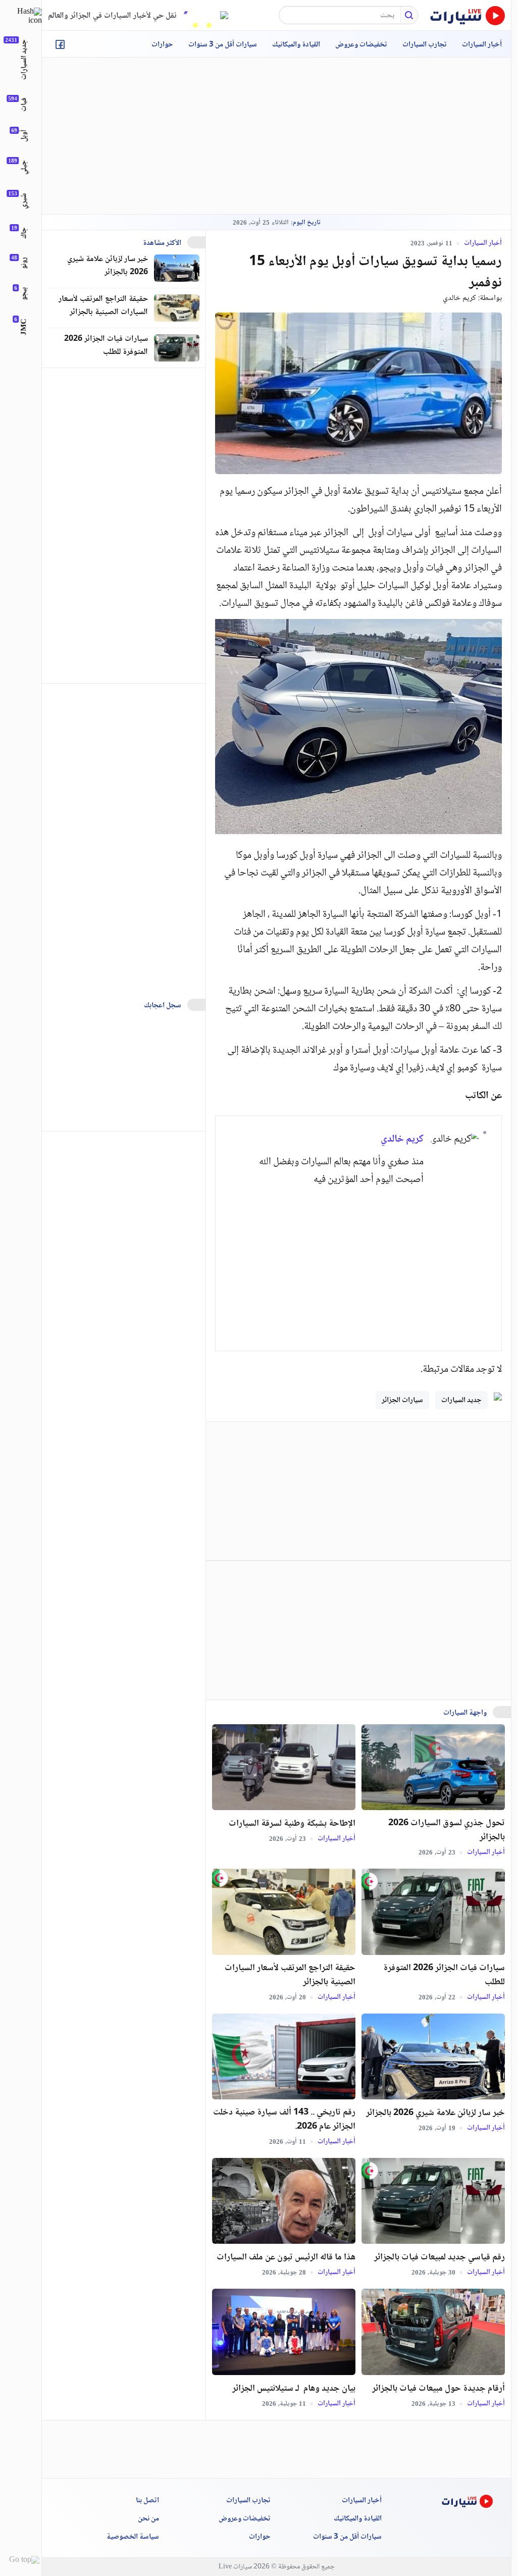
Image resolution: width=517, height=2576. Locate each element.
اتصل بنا (147, 2501)
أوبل (24, 136)
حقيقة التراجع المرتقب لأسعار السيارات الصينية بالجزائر (290, 1975)
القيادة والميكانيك (296, 45)
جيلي (24, 167)
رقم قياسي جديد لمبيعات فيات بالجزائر (440, 2257)
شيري (24, 201)
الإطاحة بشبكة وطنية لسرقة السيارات (292, 1824)
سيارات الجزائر (402, 1401)
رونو (24, 263)
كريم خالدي (459, 298)
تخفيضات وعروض (361, 45)
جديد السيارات (461, 1401)
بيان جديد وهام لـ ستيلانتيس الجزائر (294, 2389)
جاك (24, 233)
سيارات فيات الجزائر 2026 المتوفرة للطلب (444, 1975)
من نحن (148, 2519)
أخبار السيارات (482, 45)
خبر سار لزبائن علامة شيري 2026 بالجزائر (435, 2113)
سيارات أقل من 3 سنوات (223, 45)
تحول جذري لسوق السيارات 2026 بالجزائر (447, 1830)
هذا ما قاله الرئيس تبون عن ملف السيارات (286, 2257)
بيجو (24, 294)
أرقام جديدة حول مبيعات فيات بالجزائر (438, 2389)
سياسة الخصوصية (133, 2537)
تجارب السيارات (425, 45)
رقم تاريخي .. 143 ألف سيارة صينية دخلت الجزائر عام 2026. (284, 2120)
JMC (24, 327)
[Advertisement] (327, 1262)
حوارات (162, 45)
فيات (24, 105)
